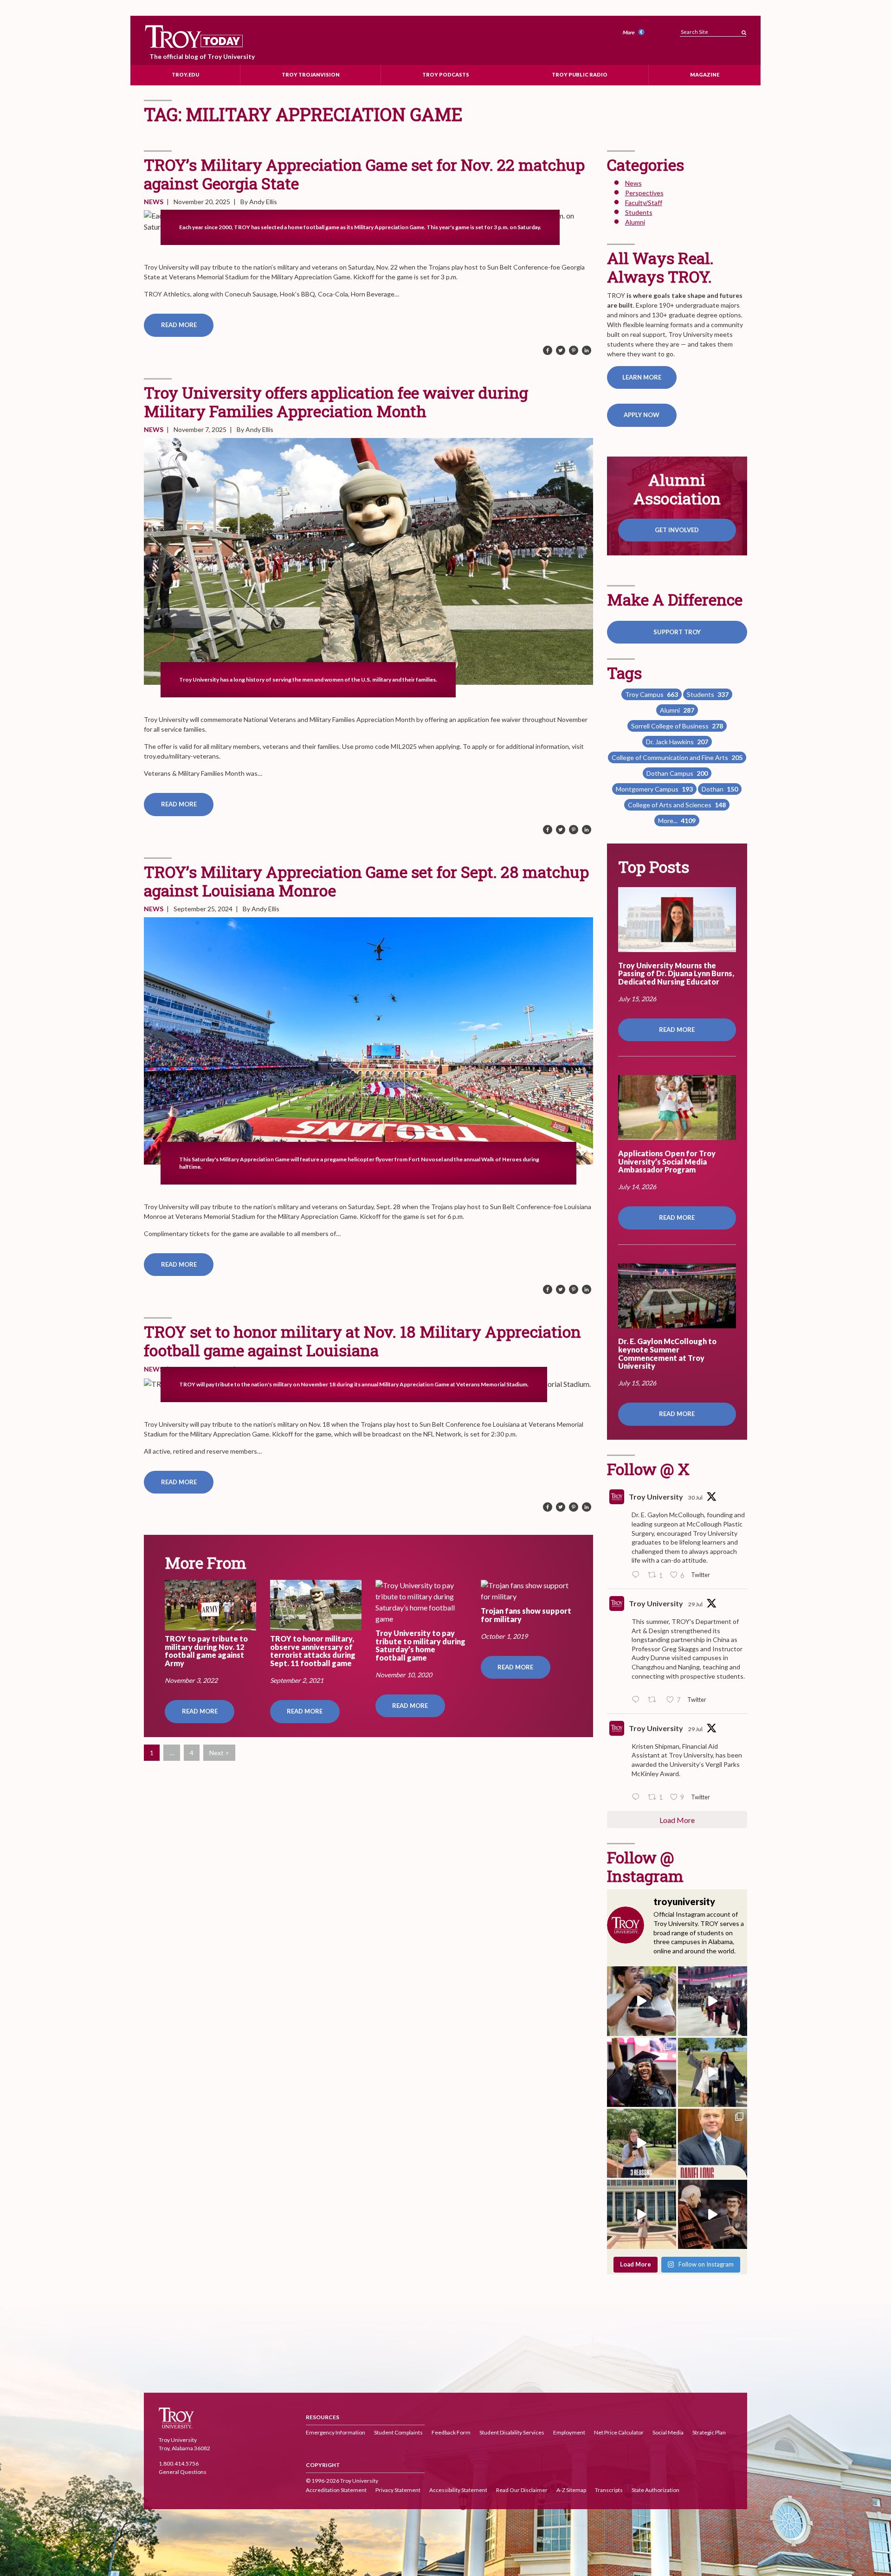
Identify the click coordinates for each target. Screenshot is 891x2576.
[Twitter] (561, 351)
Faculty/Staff (644, 203)
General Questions (183, 2472)
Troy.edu (185, 74)
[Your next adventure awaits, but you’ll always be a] (713, 2072)
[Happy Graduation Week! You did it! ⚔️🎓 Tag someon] (713, 2214)
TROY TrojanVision (311, 74)
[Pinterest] (574, 351)
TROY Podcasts (446, 74)
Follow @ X (648, 1469)
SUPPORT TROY (677, 632)
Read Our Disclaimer (522, 2490)
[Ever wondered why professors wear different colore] (713, 2001)
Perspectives (644, 193)
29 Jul (695, 1604)
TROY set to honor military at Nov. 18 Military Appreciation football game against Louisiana (362, 1341)
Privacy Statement (398, 2490)
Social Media (668, 2432)
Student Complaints (398, 2432)
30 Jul (695, 1497)
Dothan (720, 789)
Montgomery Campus (654, 789)
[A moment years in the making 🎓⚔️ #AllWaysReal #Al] (642, 2072)
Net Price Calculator (619, 2432)
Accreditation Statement (336, 2490)
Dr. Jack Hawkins (677, 742)
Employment (569, 2432)
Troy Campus (652, 694)
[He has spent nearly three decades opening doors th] (713, 2143)
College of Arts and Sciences (677, 805)
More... (677, 821)
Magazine (705, 74)
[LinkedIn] (587, 351)
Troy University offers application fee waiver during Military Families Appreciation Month (336, 402)
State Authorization (655, 2490)
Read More (179, 325)
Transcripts (609, 2490)
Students (639, 212)
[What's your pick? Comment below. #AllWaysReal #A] (642, 2214)
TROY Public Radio (580, 74)
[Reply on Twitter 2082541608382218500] (638, 1700)
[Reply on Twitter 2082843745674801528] (638, 1575)
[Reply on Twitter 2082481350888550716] (638, 1797)
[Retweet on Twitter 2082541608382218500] (655, 1700)
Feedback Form (451, 2432)
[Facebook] (548, 351)
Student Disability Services (512, 2432)
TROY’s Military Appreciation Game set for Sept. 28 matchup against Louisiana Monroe (366, 881)
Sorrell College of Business (677, 726)
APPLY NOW (642, 415)
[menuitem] (635, 33)
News (154, 202)
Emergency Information (336, 2432)
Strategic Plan (709, 2432)
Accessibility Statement (458, 2490)
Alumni (635, 222)
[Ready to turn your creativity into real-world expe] (642, 2143)
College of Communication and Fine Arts (677, 757)
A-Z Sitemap (571, 2490)
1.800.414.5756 (179, 2464)
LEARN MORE (642, 377)
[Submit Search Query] (744, 30)
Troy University (656, 1497)
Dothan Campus (677, 773)
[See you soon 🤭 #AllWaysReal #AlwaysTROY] (642, 2001)
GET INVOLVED (677, 530)
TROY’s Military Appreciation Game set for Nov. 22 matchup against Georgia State (364, 174)
